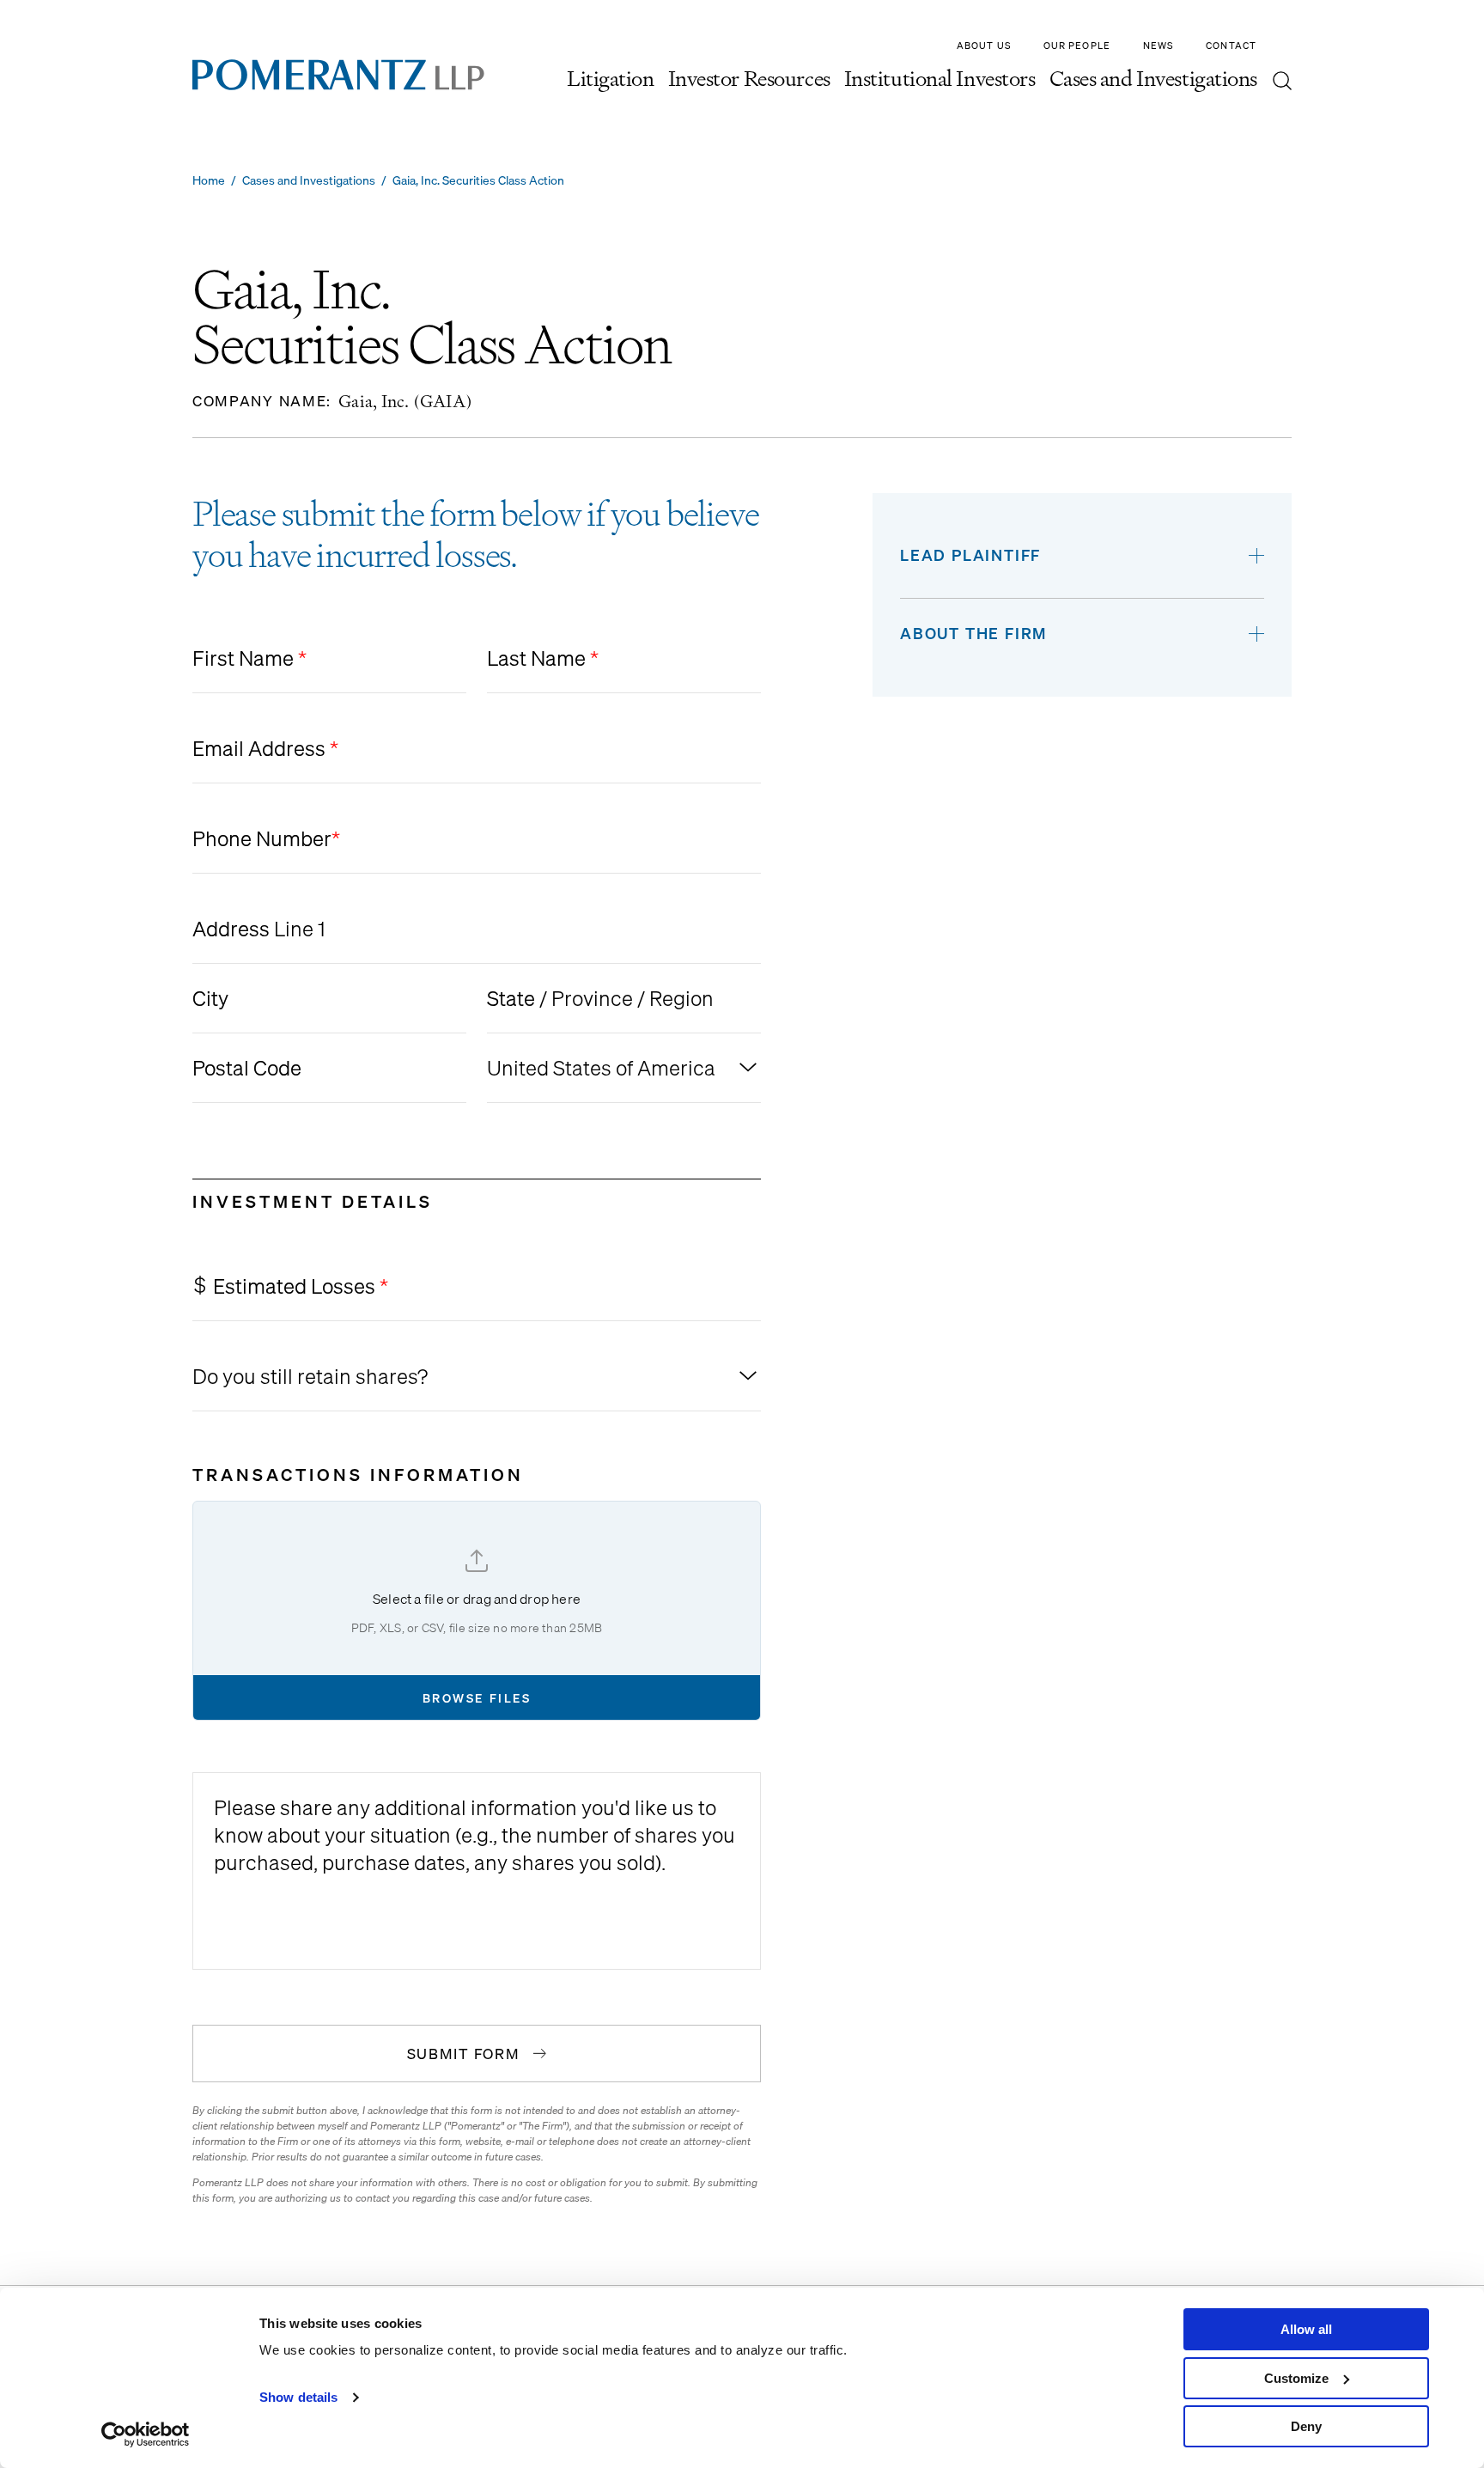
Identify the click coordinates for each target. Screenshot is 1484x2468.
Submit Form (464, 2054)
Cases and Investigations (1153, 81)
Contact (1231, 46)
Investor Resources (749, 81)
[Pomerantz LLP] (338, 75)
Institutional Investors (940, 81)
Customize (1296, 2378)
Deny (1306, 2426)
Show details (298, 2397)
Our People (1077, 46)
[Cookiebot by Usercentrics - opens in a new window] (146, 2434)
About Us (984, 46)
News (1158, 46)
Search (1282, 81)
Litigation (611, 81)
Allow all (1306, 2329)
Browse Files (477, 1698)
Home (209, 180)
